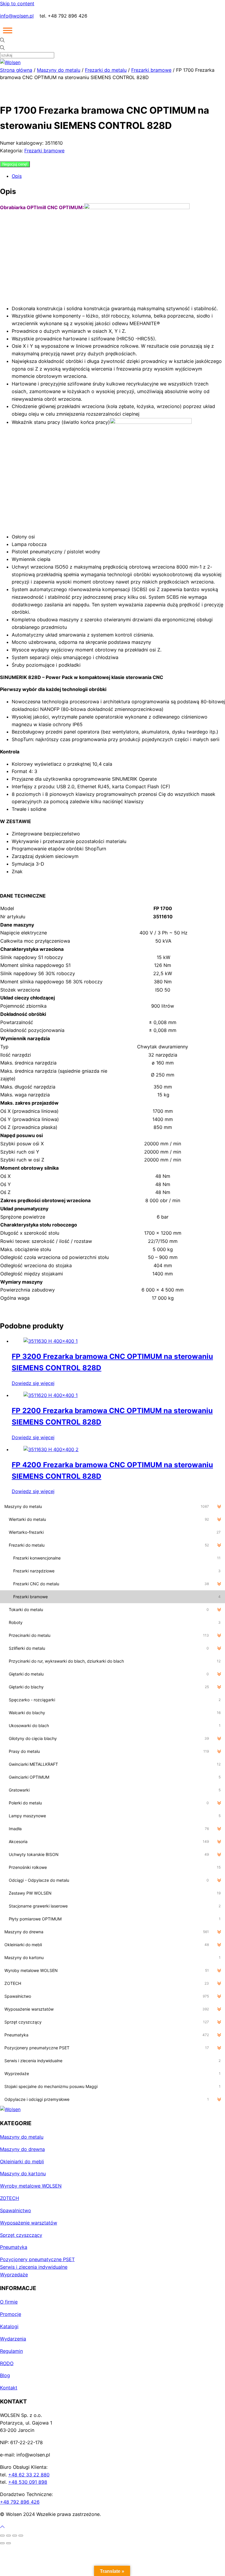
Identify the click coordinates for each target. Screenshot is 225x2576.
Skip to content (17, 4)
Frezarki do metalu (106, 70)
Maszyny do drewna (22, 2149)
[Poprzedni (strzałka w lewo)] (2, 2543)
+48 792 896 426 (20, 2502)
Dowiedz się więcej (33, 1383)
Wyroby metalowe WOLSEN (31, 2186)
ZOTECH (10, 2198)
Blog (5, 2375)
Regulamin (11, 2351)
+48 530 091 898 (28, 2482)
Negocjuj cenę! (15, 164)
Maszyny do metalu (59, 70)
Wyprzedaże (14, 2275)
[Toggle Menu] (8, 30)
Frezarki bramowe (151, 70)
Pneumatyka (14, 2247)
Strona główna (16, 70)
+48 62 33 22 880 (29, 2475)
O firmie (9, 2302)
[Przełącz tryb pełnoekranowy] (8, 2536)
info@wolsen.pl (17, 16)
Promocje (11, 2314)
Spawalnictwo (16, 2210)
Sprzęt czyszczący (21, 2235)
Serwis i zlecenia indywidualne (34, 2267)
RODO (7, 2363)
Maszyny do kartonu (23, 2174)
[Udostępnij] (15, 2536)
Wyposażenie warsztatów (29, 2223)
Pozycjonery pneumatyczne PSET (37, 2259)
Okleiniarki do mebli (22, 2162)
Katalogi (9, 2326)
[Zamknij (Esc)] (21, 2536)
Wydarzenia (13, 2339)
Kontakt (9, 2388)
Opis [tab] (17, 176)
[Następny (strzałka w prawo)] (8, 2543)
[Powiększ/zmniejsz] (2, 2536)
